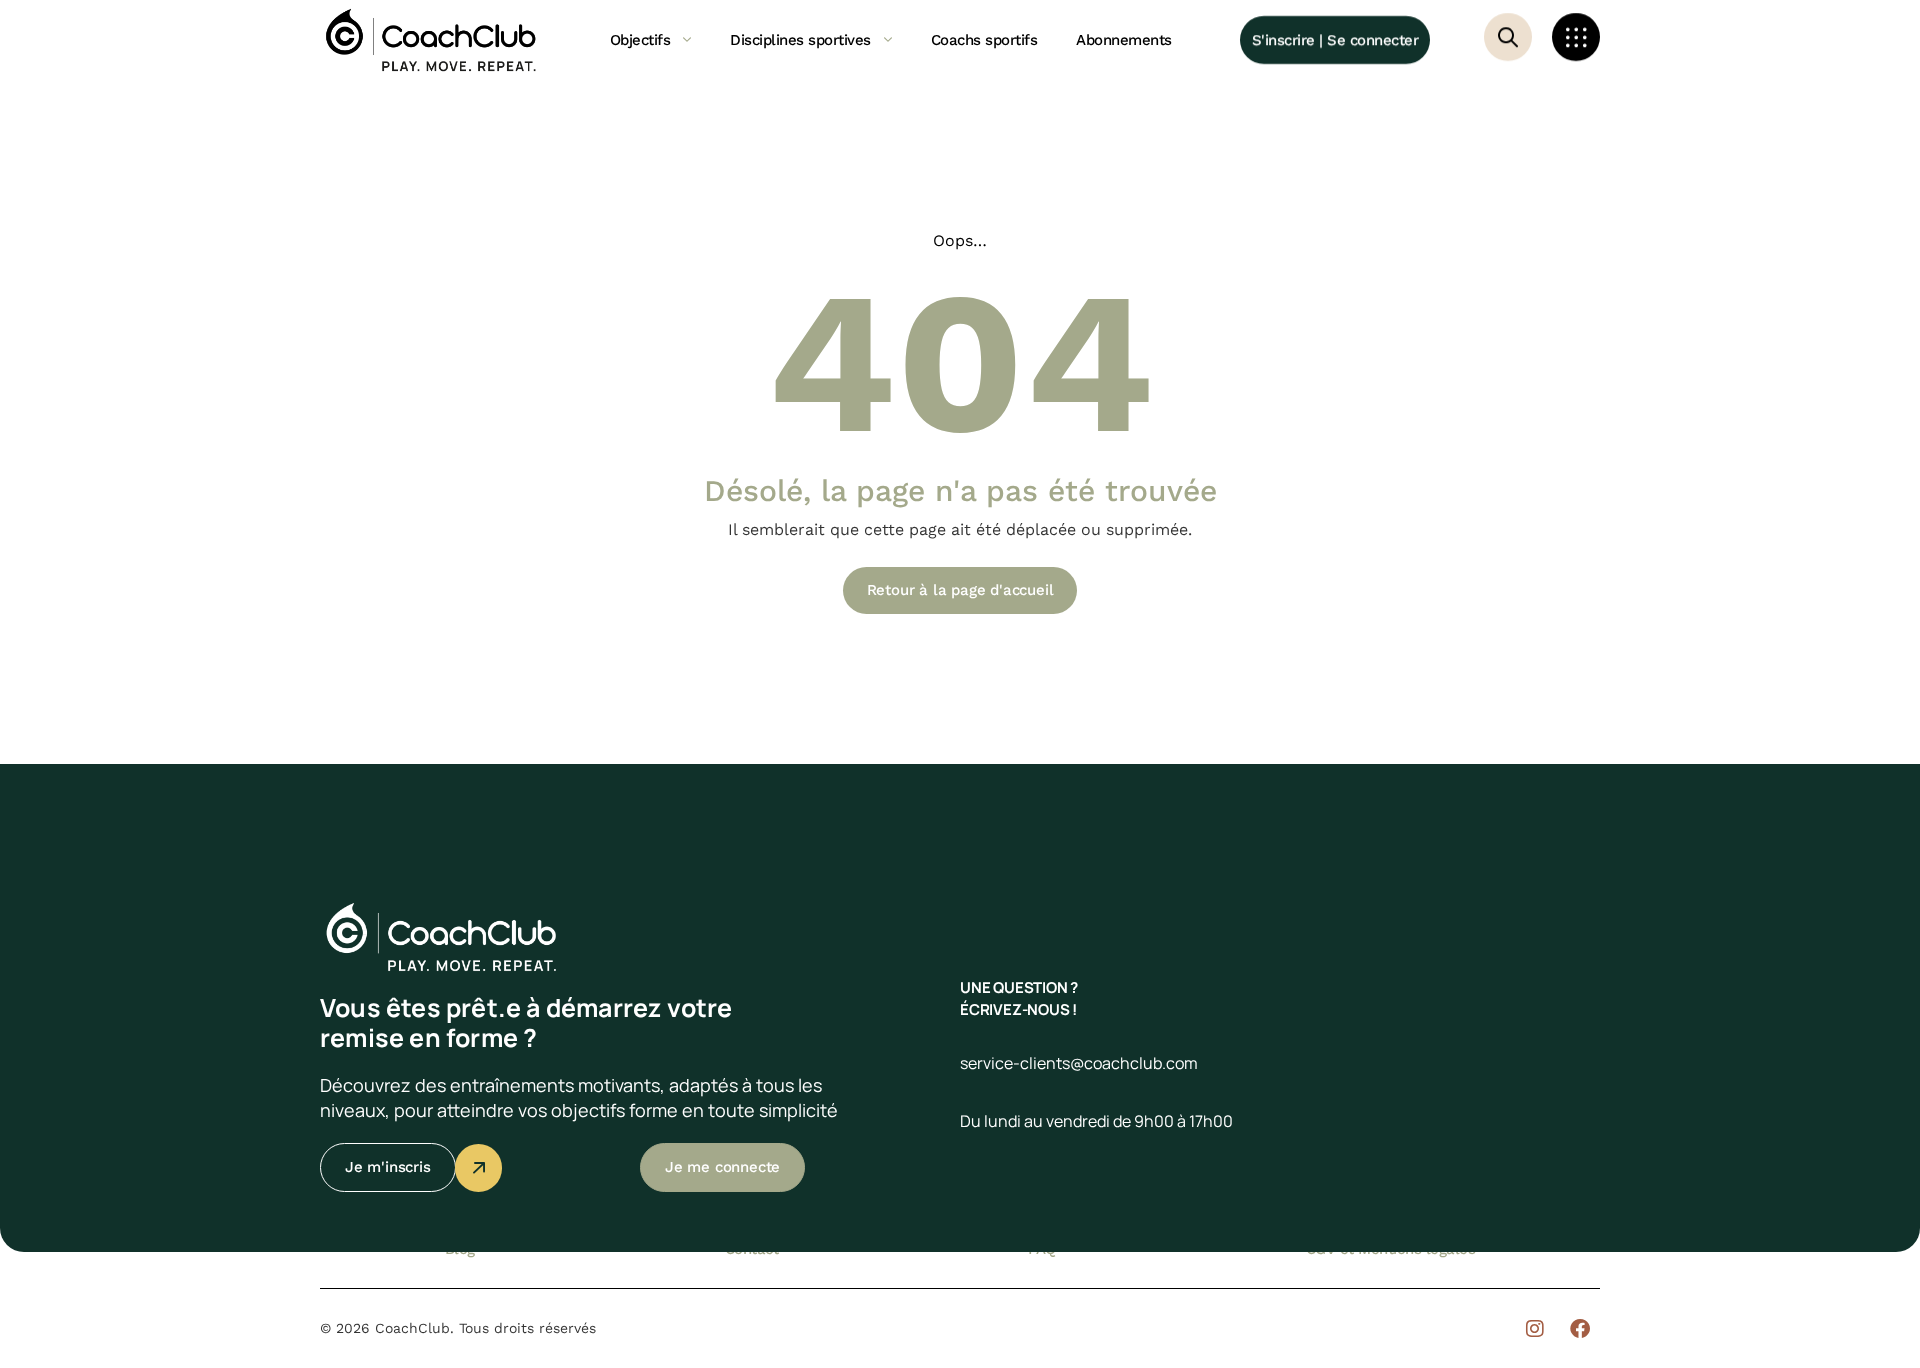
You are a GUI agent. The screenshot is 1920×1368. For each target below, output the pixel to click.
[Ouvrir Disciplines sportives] (888, 40)
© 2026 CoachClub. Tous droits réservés (458, 1328)
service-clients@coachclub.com (1079, 1063)
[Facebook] (1580, 1329)
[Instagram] (1535, 1329)
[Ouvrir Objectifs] (687, 40)
